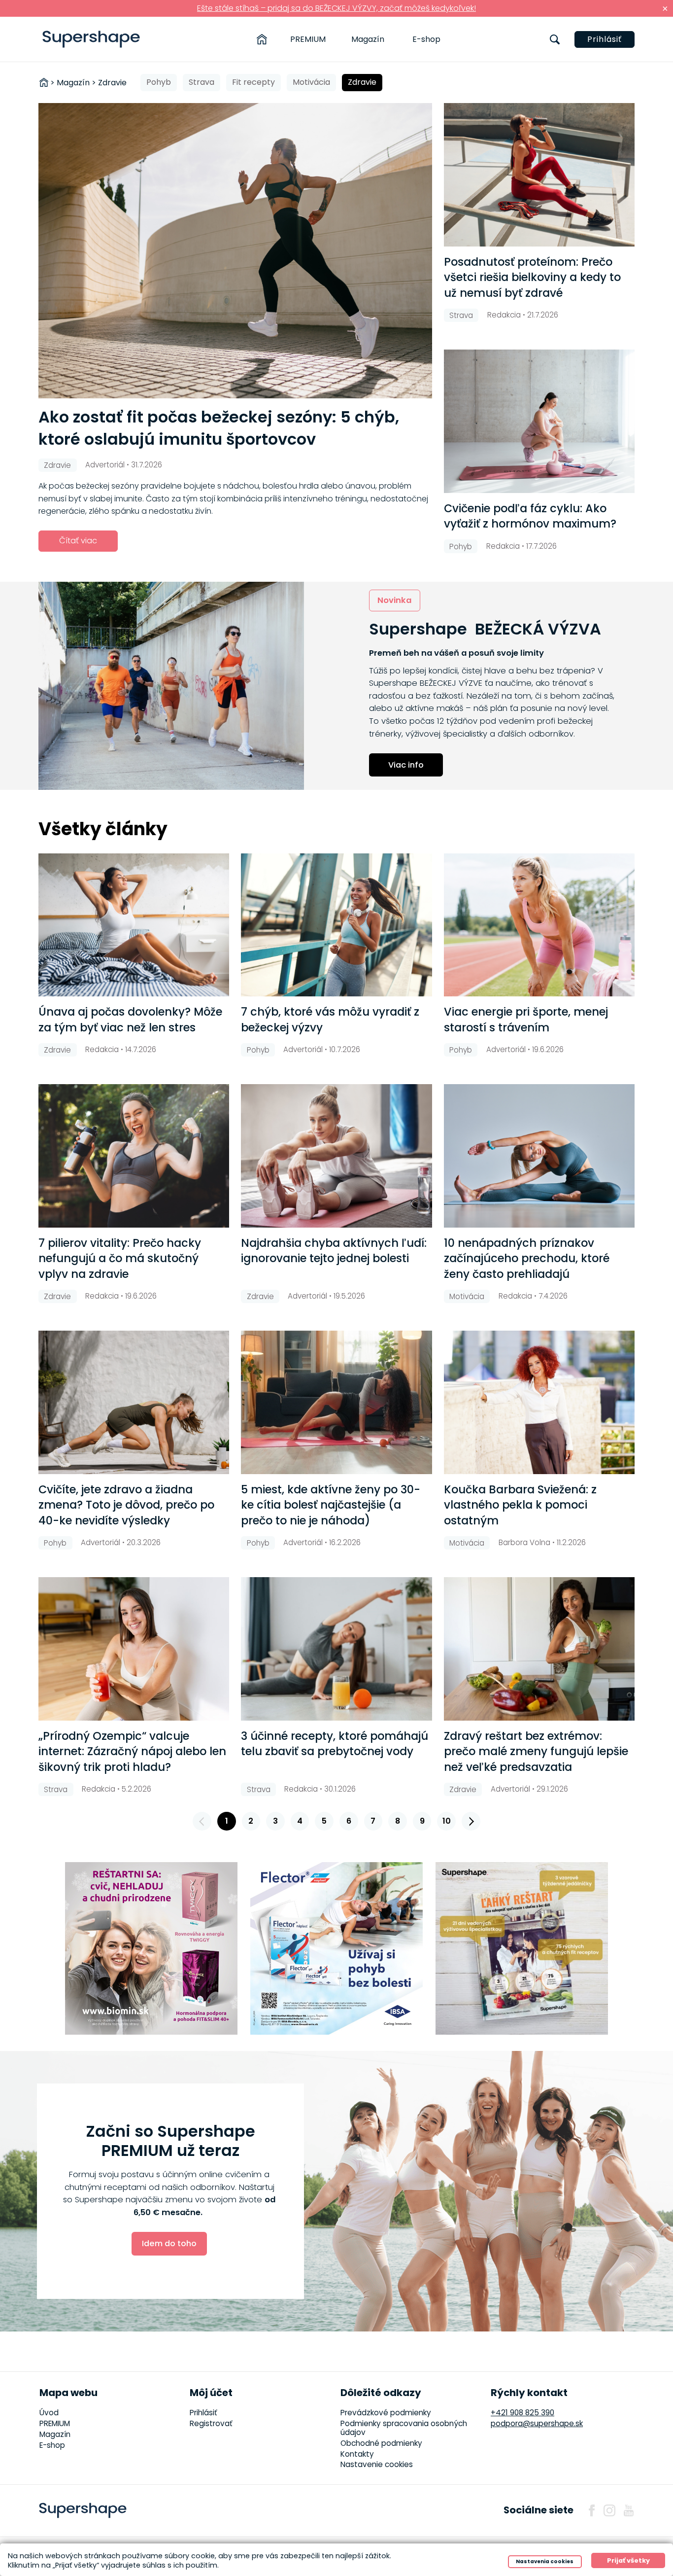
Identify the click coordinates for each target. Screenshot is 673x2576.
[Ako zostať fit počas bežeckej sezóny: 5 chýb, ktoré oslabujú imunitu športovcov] (235, 251)
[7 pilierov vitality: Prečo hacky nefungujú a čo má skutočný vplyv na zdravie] (134, 1156)
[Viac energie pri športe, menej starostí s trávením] (539, 925)
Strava (202, 82)
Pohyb (159, 82)
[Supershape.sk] (91, 39)
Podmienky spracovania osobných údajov (404, 2428)
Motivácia (311, 82)
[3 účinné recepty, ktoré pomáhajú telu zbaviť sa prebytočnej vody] (336, 1649)
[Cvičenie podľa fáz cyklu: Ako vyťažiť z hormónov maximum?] (539, 421)
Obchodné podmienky (381, 2443)
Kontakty (357, 2454)
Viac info (406, 765)
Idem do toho (169, 2243)
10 (447, 1821)
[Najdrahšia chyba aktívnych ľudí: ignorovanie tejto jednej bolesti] (336, 1156)
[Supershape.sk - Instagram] (609, 2510)
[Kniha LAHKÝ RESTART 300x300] (522, 1948)
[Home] (262, 39)
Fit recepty (253, 82)
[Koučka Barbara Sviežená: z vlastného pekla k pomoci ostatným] (539, 1402)
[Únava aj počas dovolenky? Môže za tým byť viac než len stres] (134, 925)
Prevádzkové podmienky (386, 2413)
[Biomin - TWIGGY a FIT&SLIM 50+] (151, 1948)
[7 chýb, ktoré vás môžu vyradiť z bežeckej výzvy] (336, 925)
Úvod (49, 2413)
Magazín (368, 39)
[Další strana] (471, 1821)
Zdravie (362, 82)
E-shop (426, 39)
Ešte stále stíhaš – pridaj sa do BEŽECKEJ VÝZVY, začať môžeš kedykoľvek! (336, 8)
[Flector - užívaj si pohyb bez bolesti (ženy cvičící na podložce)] (336, 1948)
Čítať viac (78, 541)
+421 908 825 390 (522, 2413)
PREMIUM (308, 39)
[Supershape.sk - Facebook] (592, 2510)
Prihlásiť (605, 39)
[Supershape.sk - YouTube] (629, 2510)
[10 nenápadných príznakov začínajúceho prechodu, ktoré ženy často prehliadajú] (539, 1156)
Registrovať (211, 2423)
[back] (202, 1821)
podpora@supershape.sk (537, 2423)
